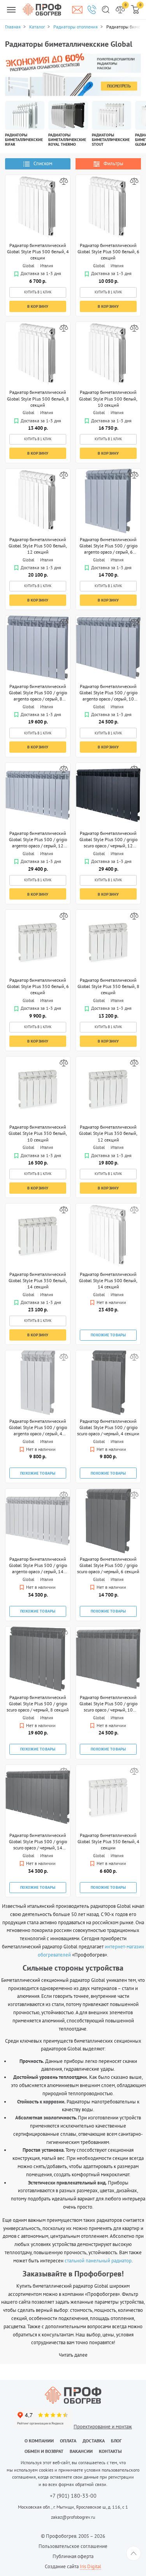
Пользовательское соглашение (73, 2546)
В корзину (38, 306)
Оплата (68, 2441)
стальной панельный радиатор (98, 2261)
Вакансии (81, 2451)
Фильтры (113, 163)
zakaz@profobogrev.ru (73, 2517)
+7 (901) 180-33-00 (73, 2496)
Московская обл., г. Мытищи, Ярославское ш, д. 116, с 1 (73, 2507)
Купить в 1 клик (38, 292)
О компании (39, 2441)
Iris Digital (91, 2566)
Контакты (110, 2451)
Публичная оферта (73, 2556)
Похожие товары (108, 1335)
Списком (43, 163)
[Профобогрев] (42, 9)
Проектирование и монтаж (103, 2427)
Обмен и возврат (44, 2451)
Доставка (94, 2441)
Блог (116, 2441)
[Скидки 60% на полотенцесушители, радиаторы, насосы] (73, 75)
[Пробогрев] (73, 2395)
